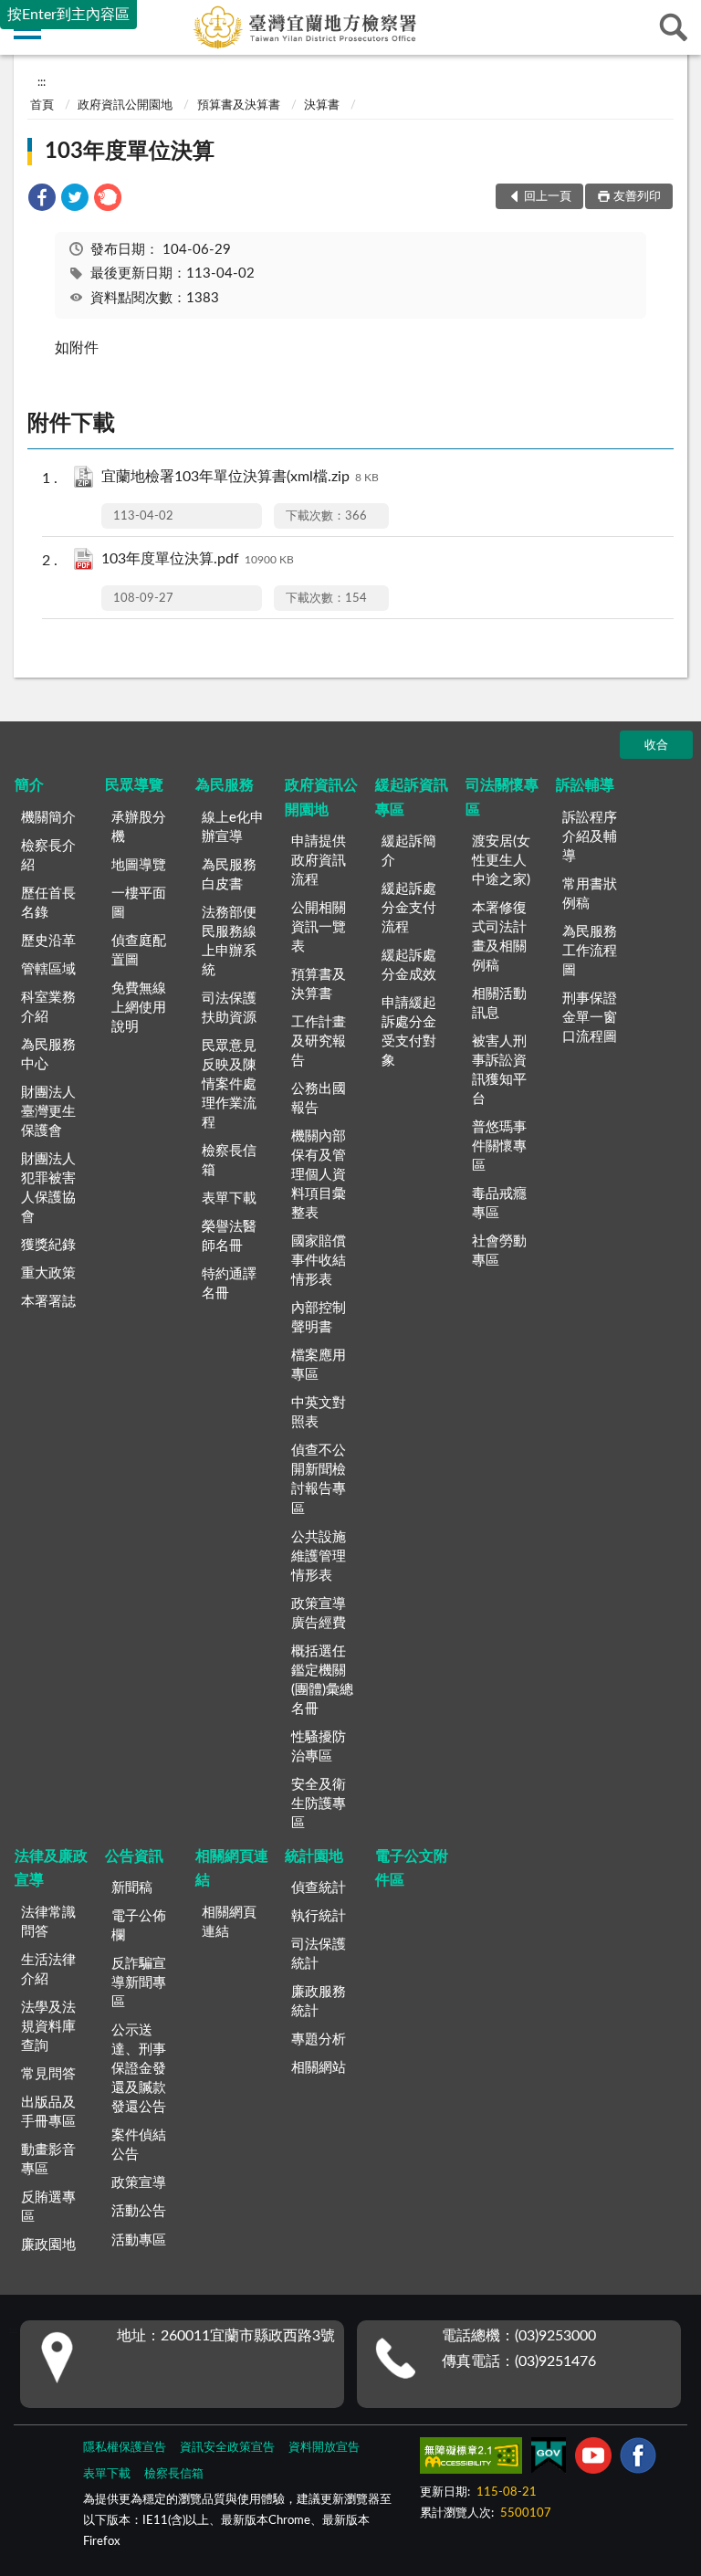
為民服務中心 (48, 1055)
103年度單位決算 (130, 152)
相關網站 (319, 2068)
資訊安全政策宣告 (227, 2448)
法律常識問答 (48, 1922)
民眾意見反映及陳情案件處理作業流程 (229, 1084)
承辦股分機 (139, 827)
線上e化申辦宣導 (233, 827)
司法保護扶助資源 (229, 1008)
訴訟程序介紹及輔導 (590, 837)
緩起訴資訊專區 (412, 797)
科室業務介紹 (48, 1007)
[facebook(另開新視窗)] (638, 2459)
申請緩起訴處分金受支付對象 (409, 1032)
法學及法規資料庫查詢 (48, 2027)
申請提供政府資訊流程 (319, 861)
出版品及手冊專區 (48, 2112)
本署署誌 (48, 1302)
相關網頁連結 (232, 1868)
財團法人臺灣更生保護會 (48, 1112)
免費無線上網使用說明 (139, 1008)
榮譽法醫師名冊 (229, 1236)
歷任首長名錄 (48, 903)
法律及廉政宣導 (51, 1868)
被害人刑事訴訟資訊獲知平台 (499, 1070)
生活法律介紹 (48, 1970)
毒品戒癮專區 (499, 1204)
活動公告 (139, 2211)
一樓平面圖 (139, 903)
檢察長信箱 (229, 1161)
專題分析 (319, 2040)
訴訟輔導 (585, 785)
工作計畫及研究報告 (319, 1041)
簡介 (29, 785)
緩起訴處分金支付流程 (409, 908)
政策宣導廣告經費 (319, 1614)
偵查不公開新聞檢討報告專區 (319, 1479)
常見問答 (48, 2074)
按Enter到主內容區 (68, 15)
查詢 (674, 27)
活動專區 (139, 2240)
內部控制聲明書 (319, 1318)
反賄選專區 (48, 2207)
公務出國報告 (319, 1099)
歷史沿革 (48, 941)
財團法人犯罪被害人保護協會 (48, 1188)
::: (42, 82)
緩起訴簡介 (409, 851)
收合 (656, 746)
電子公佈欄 (139, 1926)
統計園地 (314, 1856)
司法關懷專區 (502, 797)
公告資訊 (134, 1856)
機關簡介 (48, 818)
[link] (42, 200)
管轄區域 (48, 969)
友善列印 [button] (637, 197)
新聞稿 (132, 1888)
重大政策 (48, 1273)
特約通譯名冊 (229, 1284)
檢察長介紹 (48, 856)
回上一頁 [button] (548, 197)
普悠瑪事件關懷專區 (499, 1146)
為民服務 (225, 785)
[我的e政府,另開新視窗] (549, 2459)
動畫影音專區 (48, 2160)
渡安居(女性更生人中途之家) (501, 861)
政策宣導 (139, 2183)
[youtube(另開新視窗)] (593, 2459)
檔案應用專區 (319, 1365)
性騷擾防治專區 (319, 1747)
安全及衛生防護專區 (319, 1804)
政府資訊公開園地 (125, 105)
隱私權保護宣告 (125, 2448)
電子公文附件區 (412, 1868)
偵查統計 (319, 1888)
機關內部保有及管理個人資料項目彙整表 (319, 1175)
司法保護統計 (319, 1954)
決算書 (322, 105)
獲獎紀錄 (48, 1245)
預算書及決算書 (239, 105)
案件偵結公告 (139, 2145)
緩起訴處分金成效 (409, 965)
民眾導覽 (134, 785)
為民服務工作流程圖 (590, 951)
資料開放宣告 (324, 2448)
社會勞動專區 (499, 1251)
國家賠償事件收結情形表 (319, 1261)
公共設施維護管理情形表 (319, 1556)
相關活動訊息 (499, 1004)
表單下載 (229, 1199)
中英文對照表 (319, 1413)
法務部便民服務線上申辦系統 (229, 941)
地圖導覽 (139, 865)
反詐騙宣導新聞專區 (139, 1983)
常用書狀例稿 (590, 894)
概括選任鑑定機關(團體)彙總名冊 (322, 1680)
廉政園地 (48, 2245)
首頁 (42, 105)
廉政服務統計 (319, 2002)
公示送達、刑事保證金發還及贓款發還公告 (139, 2069)
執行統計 (319, 1916)
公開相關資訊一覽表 (319, 927)
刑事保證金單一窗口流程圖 (590, 1018)
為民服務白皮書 (229, 875)
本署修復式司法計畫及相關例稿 (499, 937)
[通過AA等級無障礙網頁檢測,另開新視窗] (471, 2459)
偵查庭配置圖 (139, 951)
